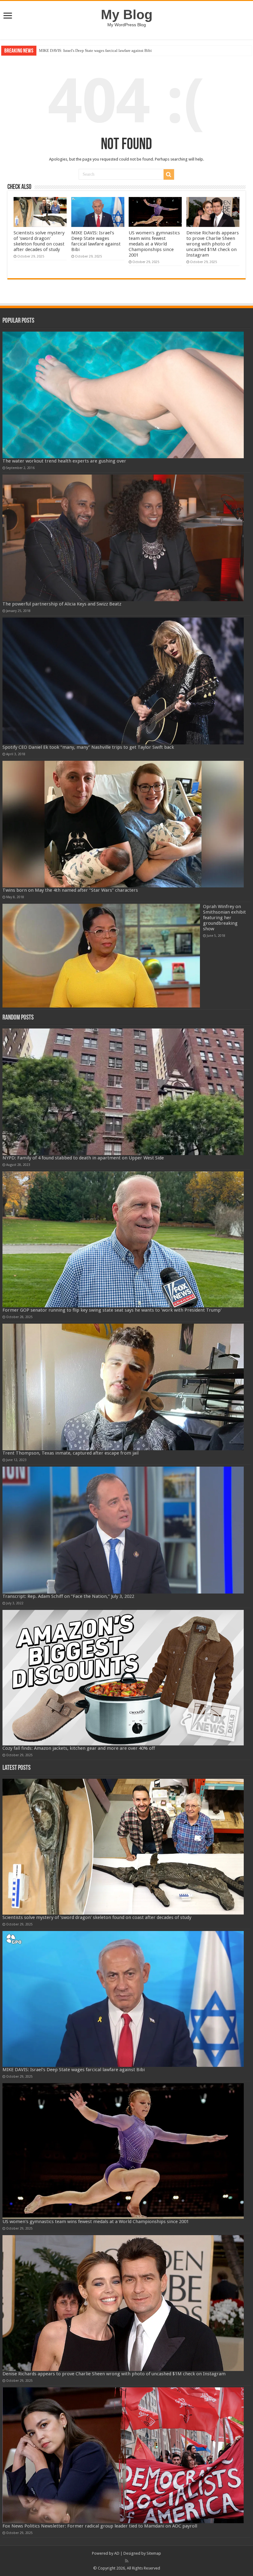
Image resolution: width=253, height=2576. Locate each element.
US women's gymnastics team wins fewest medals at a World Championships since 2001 (112, 50)
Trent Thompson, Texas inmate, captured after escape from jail (71, 1453)
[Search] (169, 174)
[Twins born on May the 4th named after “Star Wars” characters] (123, 824)
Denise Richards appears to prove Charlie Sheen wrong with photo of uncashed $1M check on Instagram (213, 244)
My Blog (127, 15)
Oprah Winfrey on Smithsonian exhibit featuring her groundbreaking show (224, 918)
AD (117, 2553)
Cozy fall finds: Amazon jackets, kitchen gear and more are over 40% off (79, 1748)
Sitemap (154, 2553)
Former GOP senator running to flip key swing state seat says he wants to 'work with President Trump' (112, 1310)
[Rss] (127, 2561)
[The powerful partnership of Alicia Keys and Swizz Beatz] (123, 538)
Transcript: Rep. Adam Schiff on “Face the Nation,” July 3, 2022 (68, 1596)
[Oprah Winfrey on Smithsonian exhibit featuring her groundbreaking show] (101, 956)
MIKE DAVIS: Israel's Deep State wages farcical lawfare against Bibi (96, 241)
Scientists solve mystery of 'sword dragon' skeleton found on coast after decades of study (39, 241)
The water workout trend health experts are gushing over (64, 461)
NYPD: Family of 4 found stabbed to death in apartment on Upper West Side (83, 1158)
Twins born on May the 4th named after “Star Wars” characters (70, 890)
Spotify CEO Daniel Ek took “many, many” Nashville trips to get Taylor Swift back (88, 747)
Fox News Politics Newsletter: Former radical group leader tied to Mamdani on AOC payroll (100, 2526)
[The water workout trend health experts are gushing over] (123, 395)
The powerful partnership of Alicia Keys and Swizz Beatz (62, 604)
